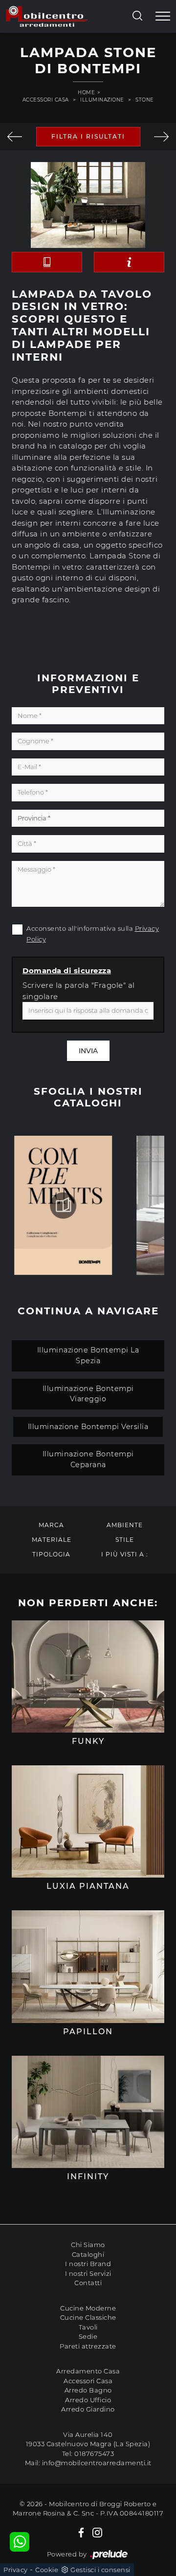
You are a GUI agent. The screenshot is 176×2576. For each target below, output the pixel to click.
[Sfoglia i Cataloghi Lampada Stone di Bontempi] (47, 262)
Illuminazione (102, 100)
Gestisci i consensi (100, 2570)
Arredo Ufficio (88, 2400)
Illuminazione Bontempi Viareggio (88, 1394)
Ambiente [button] (125, 1525)
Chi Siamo (88, 2245)
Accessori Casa (46, 100)
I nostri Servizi (88, 2273)
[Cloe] (161, 137)
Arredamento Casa (88, 2371)
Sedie (88, 2336)
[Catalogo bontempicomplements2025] (63, 1206)
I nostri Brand (88, 2264)
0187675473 (94, 2453)
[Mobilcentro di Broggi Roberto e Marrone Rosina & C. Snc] (47, 16)
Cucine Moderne (88, 2308)
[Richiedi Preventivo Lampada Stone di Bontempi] (129, 262)
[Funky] (88, 1676)
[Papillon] (88, 1966)
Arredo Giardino (88, 2409)
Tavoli (88, 2327)
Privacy (16, 2570)
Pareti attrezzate (88, 2346)
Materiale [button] (52, 1540)
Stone (145, 100)
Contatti (88, 2283)
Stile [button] (125, 1540)
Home (86, 92)
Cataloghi (88, 2254)
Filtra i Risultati (88, 136)
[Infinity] (88, 2112)
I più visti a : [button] (125, 1554)
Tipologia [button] (51, 1554)
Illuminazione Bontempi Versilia (88, 1427)
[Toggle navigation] (163, 17)
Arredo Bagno (88, 2390)
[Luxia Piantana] (15, 137)
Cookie (47, 2570)
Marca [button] (51, 1525)
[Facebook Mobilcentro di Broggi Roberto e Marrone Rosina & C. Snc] (81, 2532)
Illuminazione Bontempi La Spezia (88, 1355)
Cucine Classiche (88, 2317)
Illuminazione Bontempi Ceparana (88, 1459)
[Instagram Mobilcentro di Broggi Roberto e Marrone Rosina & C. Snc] (97, 2532)
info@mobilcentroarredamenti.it (97, 2463)
